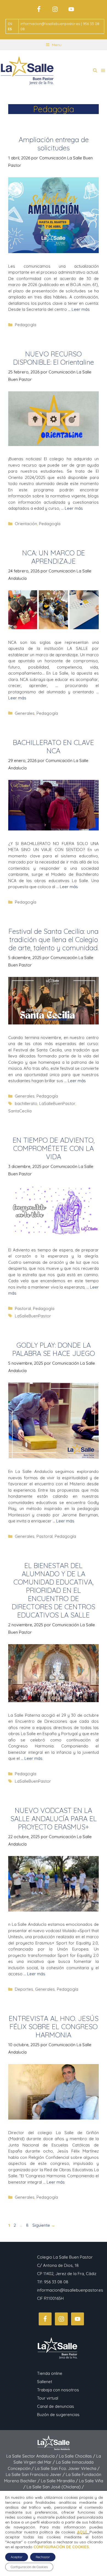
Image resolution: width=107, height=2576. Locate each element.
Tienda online (50, 2373)
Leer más (81, 309)
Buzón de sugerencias (58, 2415)
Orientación (26, 524)
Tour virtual (48, 2398)
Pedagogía (26, 325)
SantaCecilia (20, 1111)
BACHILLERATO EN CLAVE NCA (54, 747)
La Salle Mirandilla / (60, 2481)
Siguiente (44, 2225)
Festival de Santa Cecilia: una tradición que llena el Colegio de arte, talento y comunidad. (54, 939)
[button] (95, 71)
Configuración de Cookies (29, 2567)
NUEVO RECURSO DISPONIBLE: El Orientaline (54, 358)
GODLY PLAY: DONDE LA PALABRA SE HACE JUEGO (54, 1349)
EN (10, 24)
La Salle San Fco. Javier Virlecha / (67, 2468)
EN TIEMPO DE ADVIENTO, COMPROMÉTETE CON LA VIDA (54, 1148)
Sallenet (45, 2382)
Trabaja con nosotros (58, 2390)
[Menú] (103, 71)
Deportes (24, 1989)
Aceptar (17, 2557)
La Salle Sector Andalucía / (33, 2456)
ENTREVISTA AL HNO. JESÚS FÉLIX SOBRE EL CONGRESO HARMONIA (54, 2027)
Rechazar (43, 2557)
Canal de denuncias (56, 2406)
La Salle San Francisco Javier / (36, 2474)
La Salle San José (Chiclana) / (55, 2487)
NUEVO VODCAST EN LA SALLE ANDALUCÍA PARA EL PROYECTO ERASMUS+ (54, 1819)
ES (10, 29)
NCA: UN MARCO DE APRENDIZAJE (54, 557)
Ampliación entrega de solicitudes (54, 144)
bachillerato (26, 1103)
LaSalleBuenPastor (57, 1103)
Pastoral (23, 1308)
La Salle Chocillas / (78, 2456)
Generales (25, 713)
